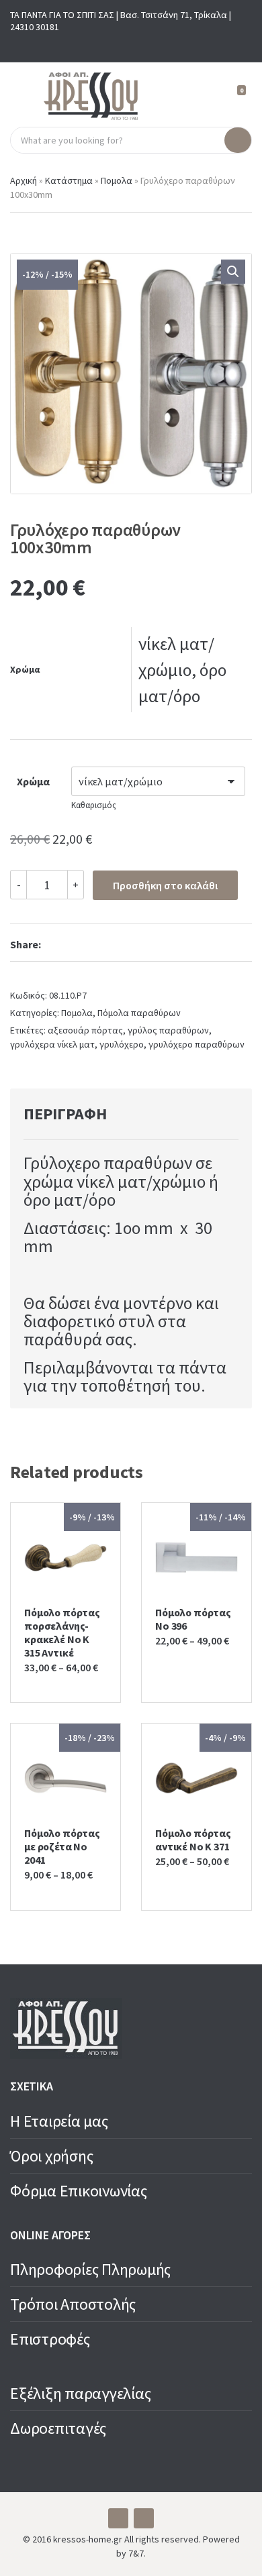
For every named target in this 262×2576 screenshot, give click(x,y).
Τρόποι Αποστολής (73, 2304)
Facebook (120, 45)
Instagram (142, 45)
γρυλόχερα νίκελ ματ (52, 1044)
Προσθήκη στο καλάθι (165, 885)
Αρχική (24, 180)
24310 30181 (35, 27)
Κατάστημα (69, 180)
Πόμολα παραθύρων (139, 1013)
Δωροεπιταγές (58, 2428)
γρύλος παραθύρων (168, 1030)
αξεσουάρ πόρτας (85, 1030)
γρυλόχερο (122, 1044)
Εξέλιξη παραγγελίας (80, 2393)
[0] (236, 96)
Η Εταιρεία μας (59, 2121)
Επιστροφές (50, 2339)
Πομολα (117, 180)
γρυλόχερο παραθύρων (196, 1044)
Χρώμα (33, 781)
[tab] (116, 1114)
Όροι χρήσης (51, 2156)
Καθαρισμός (94, 805)
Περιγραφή (65, 1114)
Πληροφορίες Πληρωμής (90, 2269)
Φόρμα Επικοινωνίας (79, 2191)
